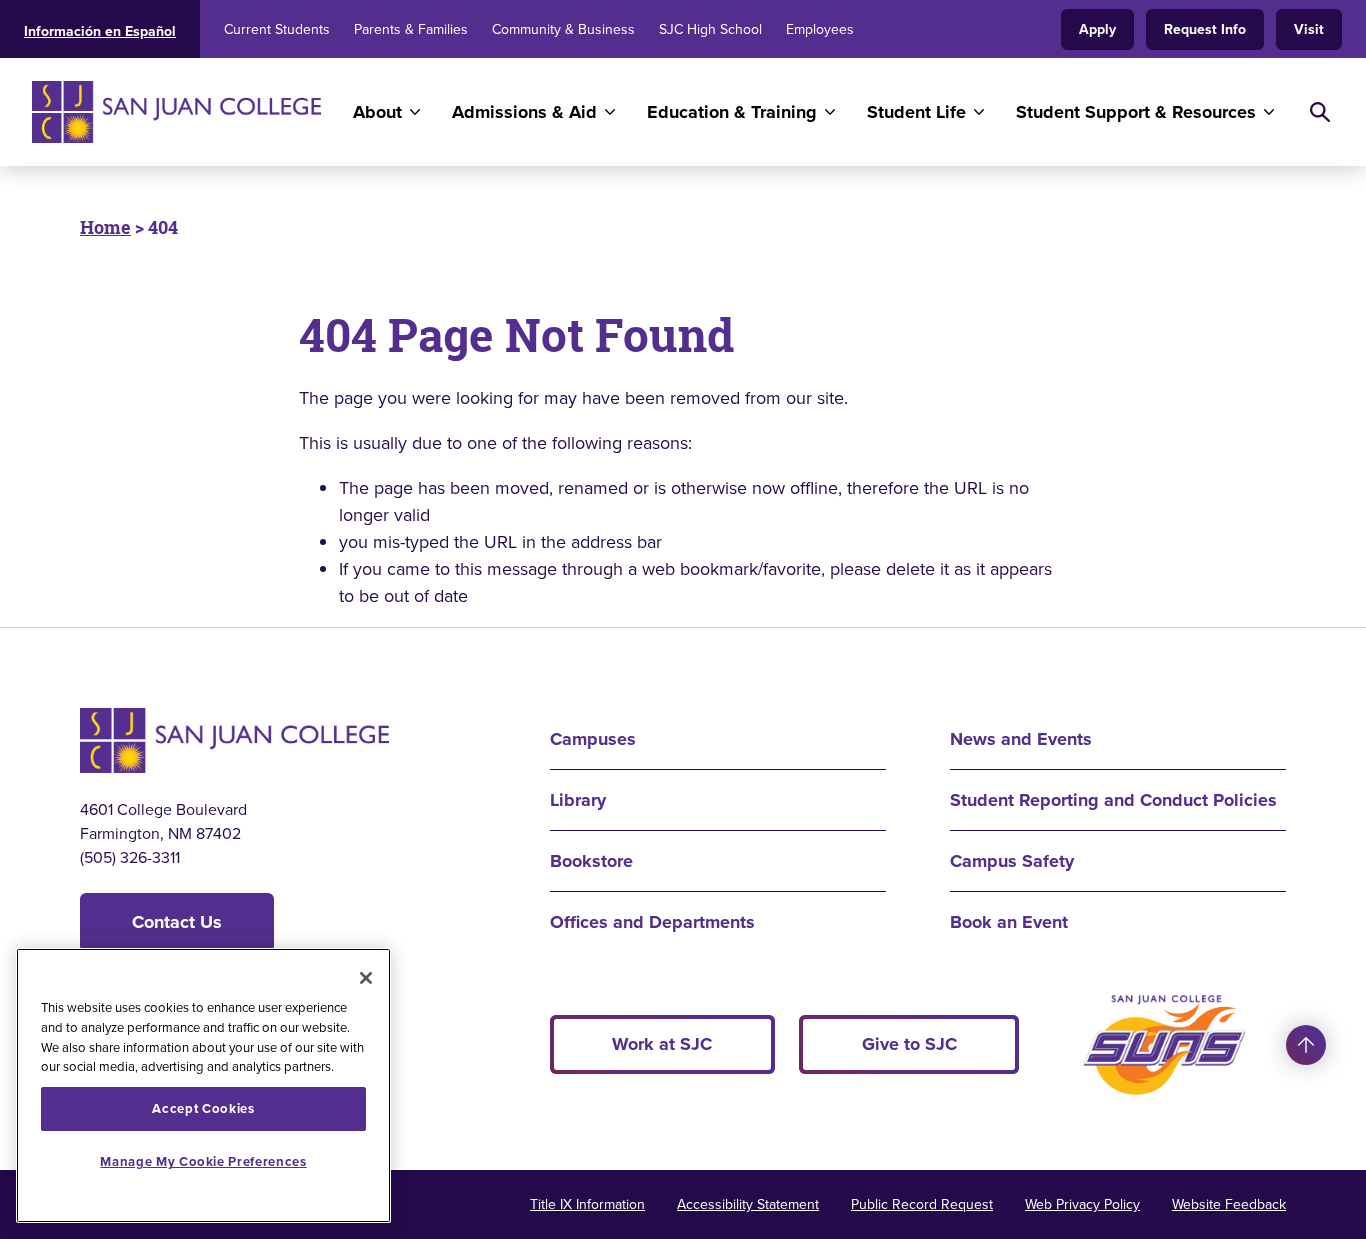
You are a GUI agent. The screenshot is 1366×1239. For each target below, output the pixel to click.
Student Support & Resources (1136, 112)
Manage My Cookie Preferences (203, 1161)
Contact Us (177, 922)
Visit (1309, 29)
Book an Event (1009, 922)
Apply (1097, 29)
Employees (820, 29)
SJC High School (710, 29)
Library (578, 800)
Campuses (593, 739)
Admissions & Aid (524, 112)
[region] (203, 1085)
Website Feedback (1229, 1204)
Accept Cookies (203, 1108)
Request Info (1205, 29)
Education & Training (732, 112)
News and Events (1021, 739)
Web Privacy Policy (1082, 1204)
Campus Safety (1012, 861)
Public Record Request (922, 1204)
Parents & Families (411, 29)
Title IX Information (587, 1204)
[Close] (366, 978)
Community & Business (563, 29)
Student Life (916, 112)
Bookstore (591, 861)
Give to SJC (909, 1044)
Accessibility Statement (748, 1204)
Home (105, 227)
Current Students (277, 29)
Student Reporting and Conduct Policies (1113, 800)
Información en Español (100, 31)
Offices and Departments (652, 922)
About (377, 112)
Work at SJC (662, 1044)
